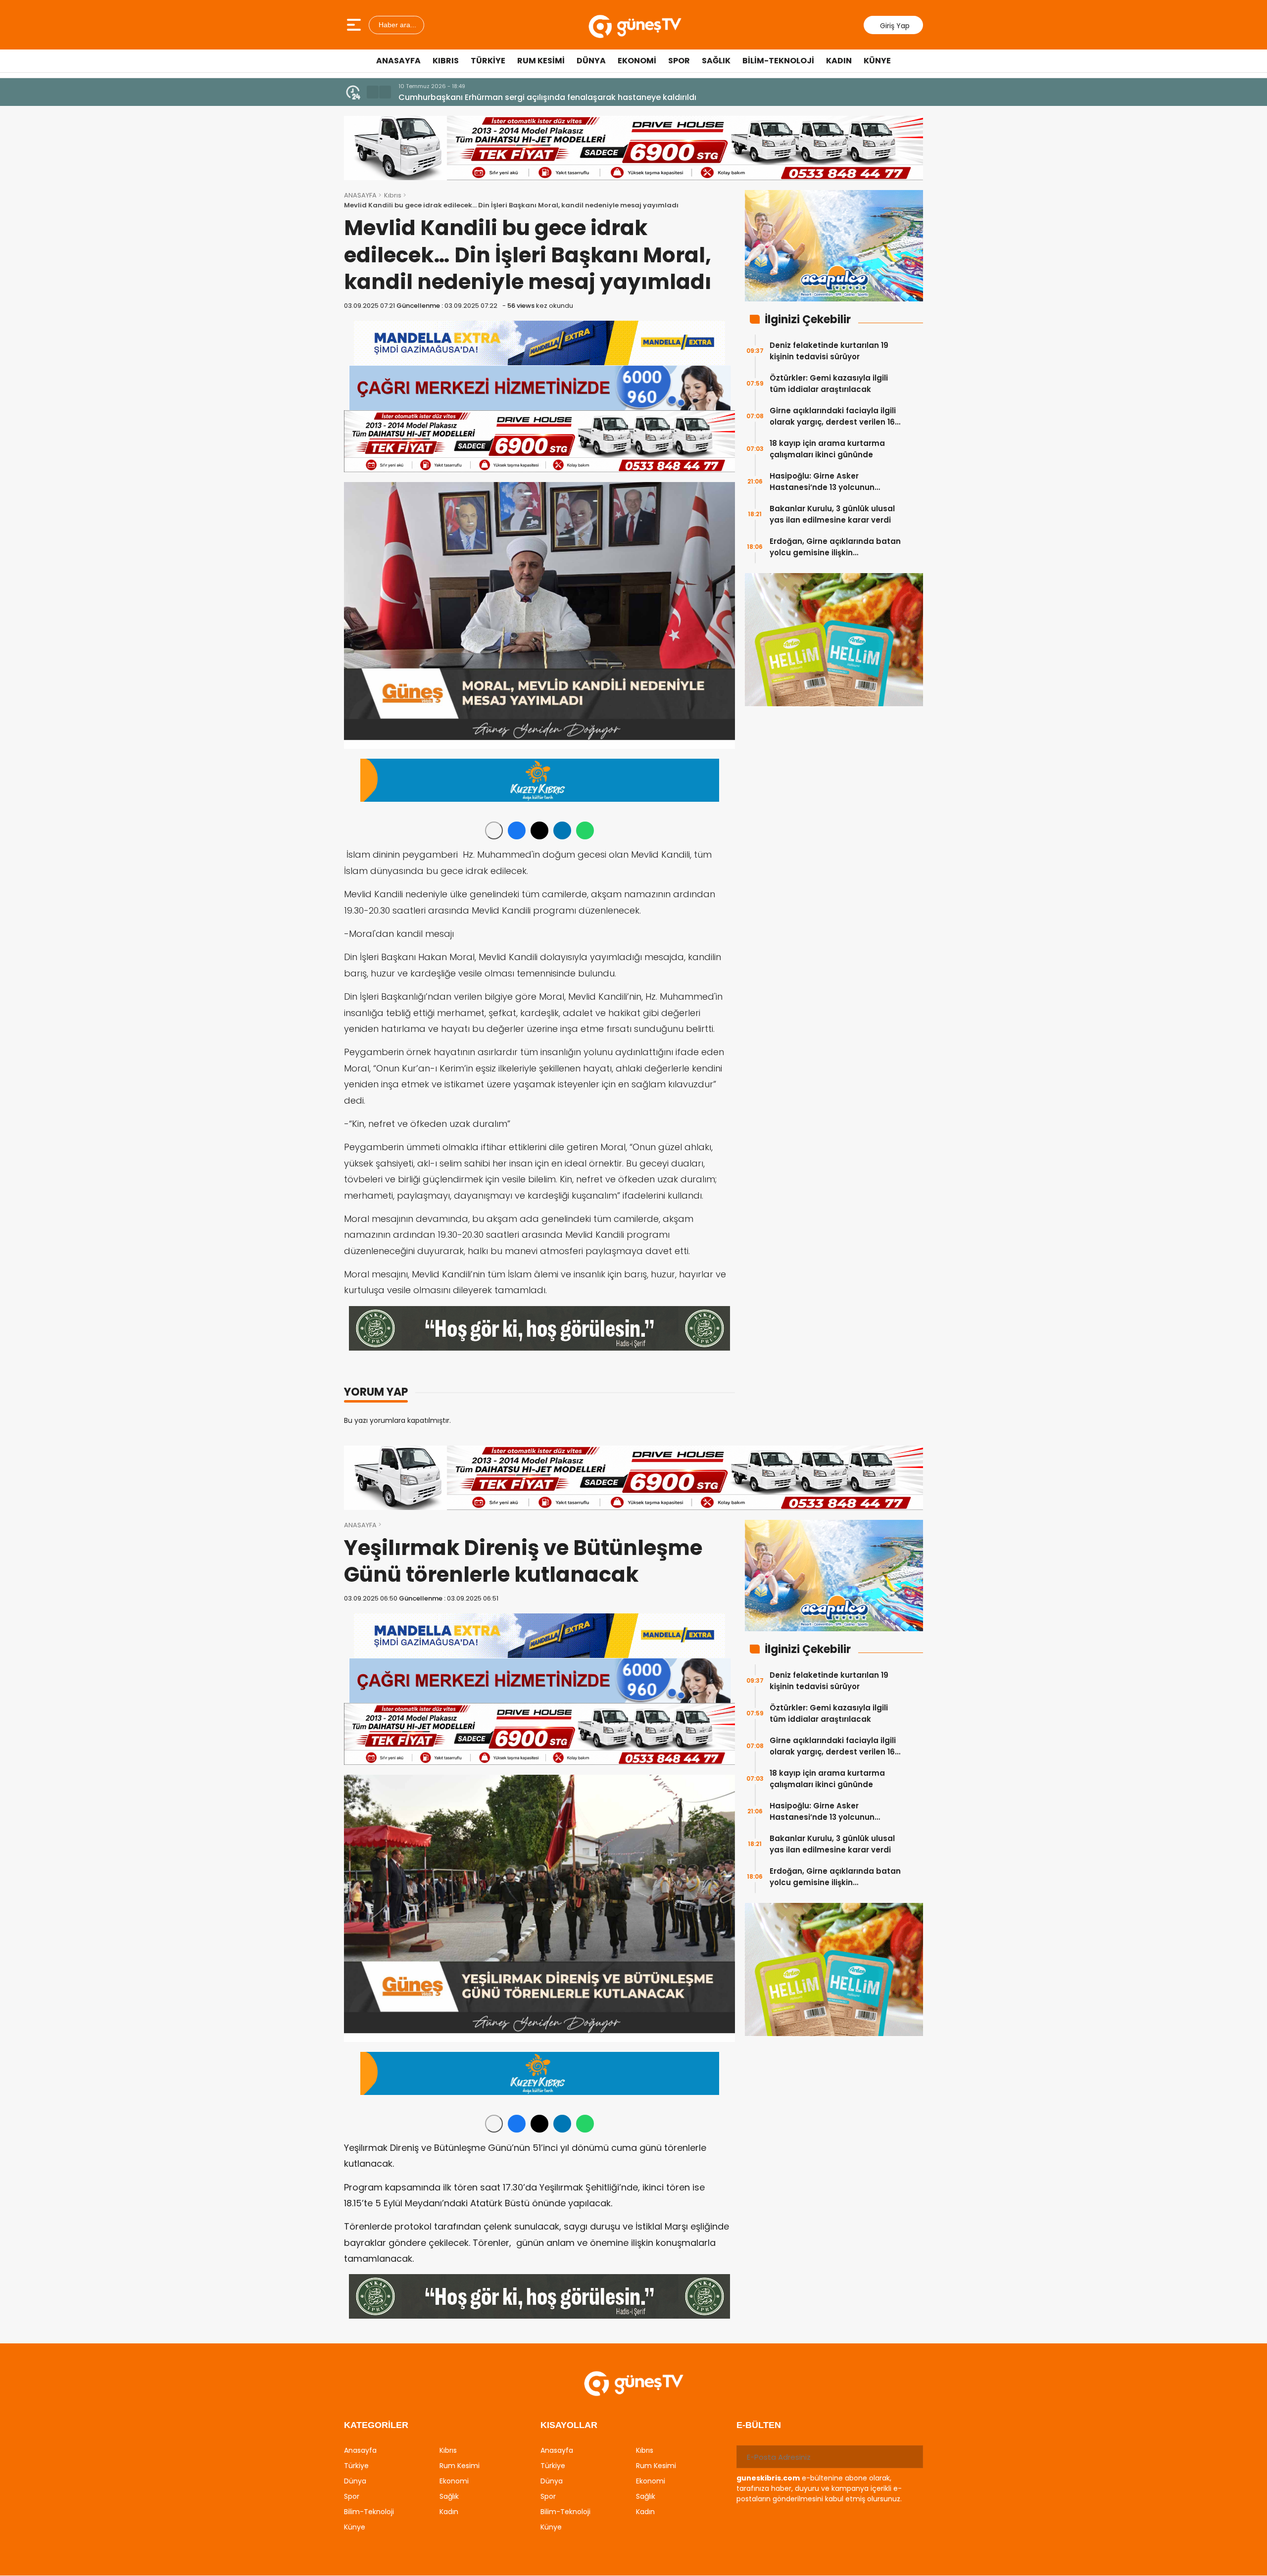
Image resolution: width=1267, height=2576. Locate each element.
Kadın (839, 61)
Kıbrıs (446, 61)
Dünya (591, 61)
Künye (877, 61)
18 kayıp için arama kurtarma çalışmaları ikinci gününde (827, 449)
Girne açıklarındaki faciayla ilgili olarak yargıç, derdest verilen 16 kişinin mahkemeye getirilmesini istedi (833, 416)
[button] (373, 92)
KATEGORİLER (376, 2425)
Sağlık (716, 61)
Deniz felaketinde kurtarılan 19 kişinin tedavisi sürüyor (829, 351)
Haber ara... (396, 25)
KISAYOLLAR (569, 2425)
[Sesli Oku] (494, 830)
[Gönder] (912, 2457)
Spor (679, 61)
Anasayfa (398, 61)
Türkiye (488, 61)
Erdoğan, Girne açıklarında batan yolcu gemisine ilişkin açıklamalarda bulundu (835, 547)
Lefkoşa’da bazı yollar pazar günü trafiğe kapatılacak (506, 97)
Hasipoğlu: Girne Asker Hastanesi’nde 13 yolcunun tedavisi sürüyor (822, 482)
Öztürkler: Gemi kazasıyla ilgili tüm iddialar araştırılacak (829, 384)
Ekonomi (637, 61)
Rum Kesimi (541, 61)
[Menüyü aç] (355, 25)
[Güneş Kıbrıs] (635, 25)
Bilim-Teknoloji (778, 61)
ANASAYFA (360, 195)
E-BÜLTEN (759, 2425)
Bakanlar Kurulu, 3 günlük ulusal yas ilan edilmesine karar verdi (832, 514)
